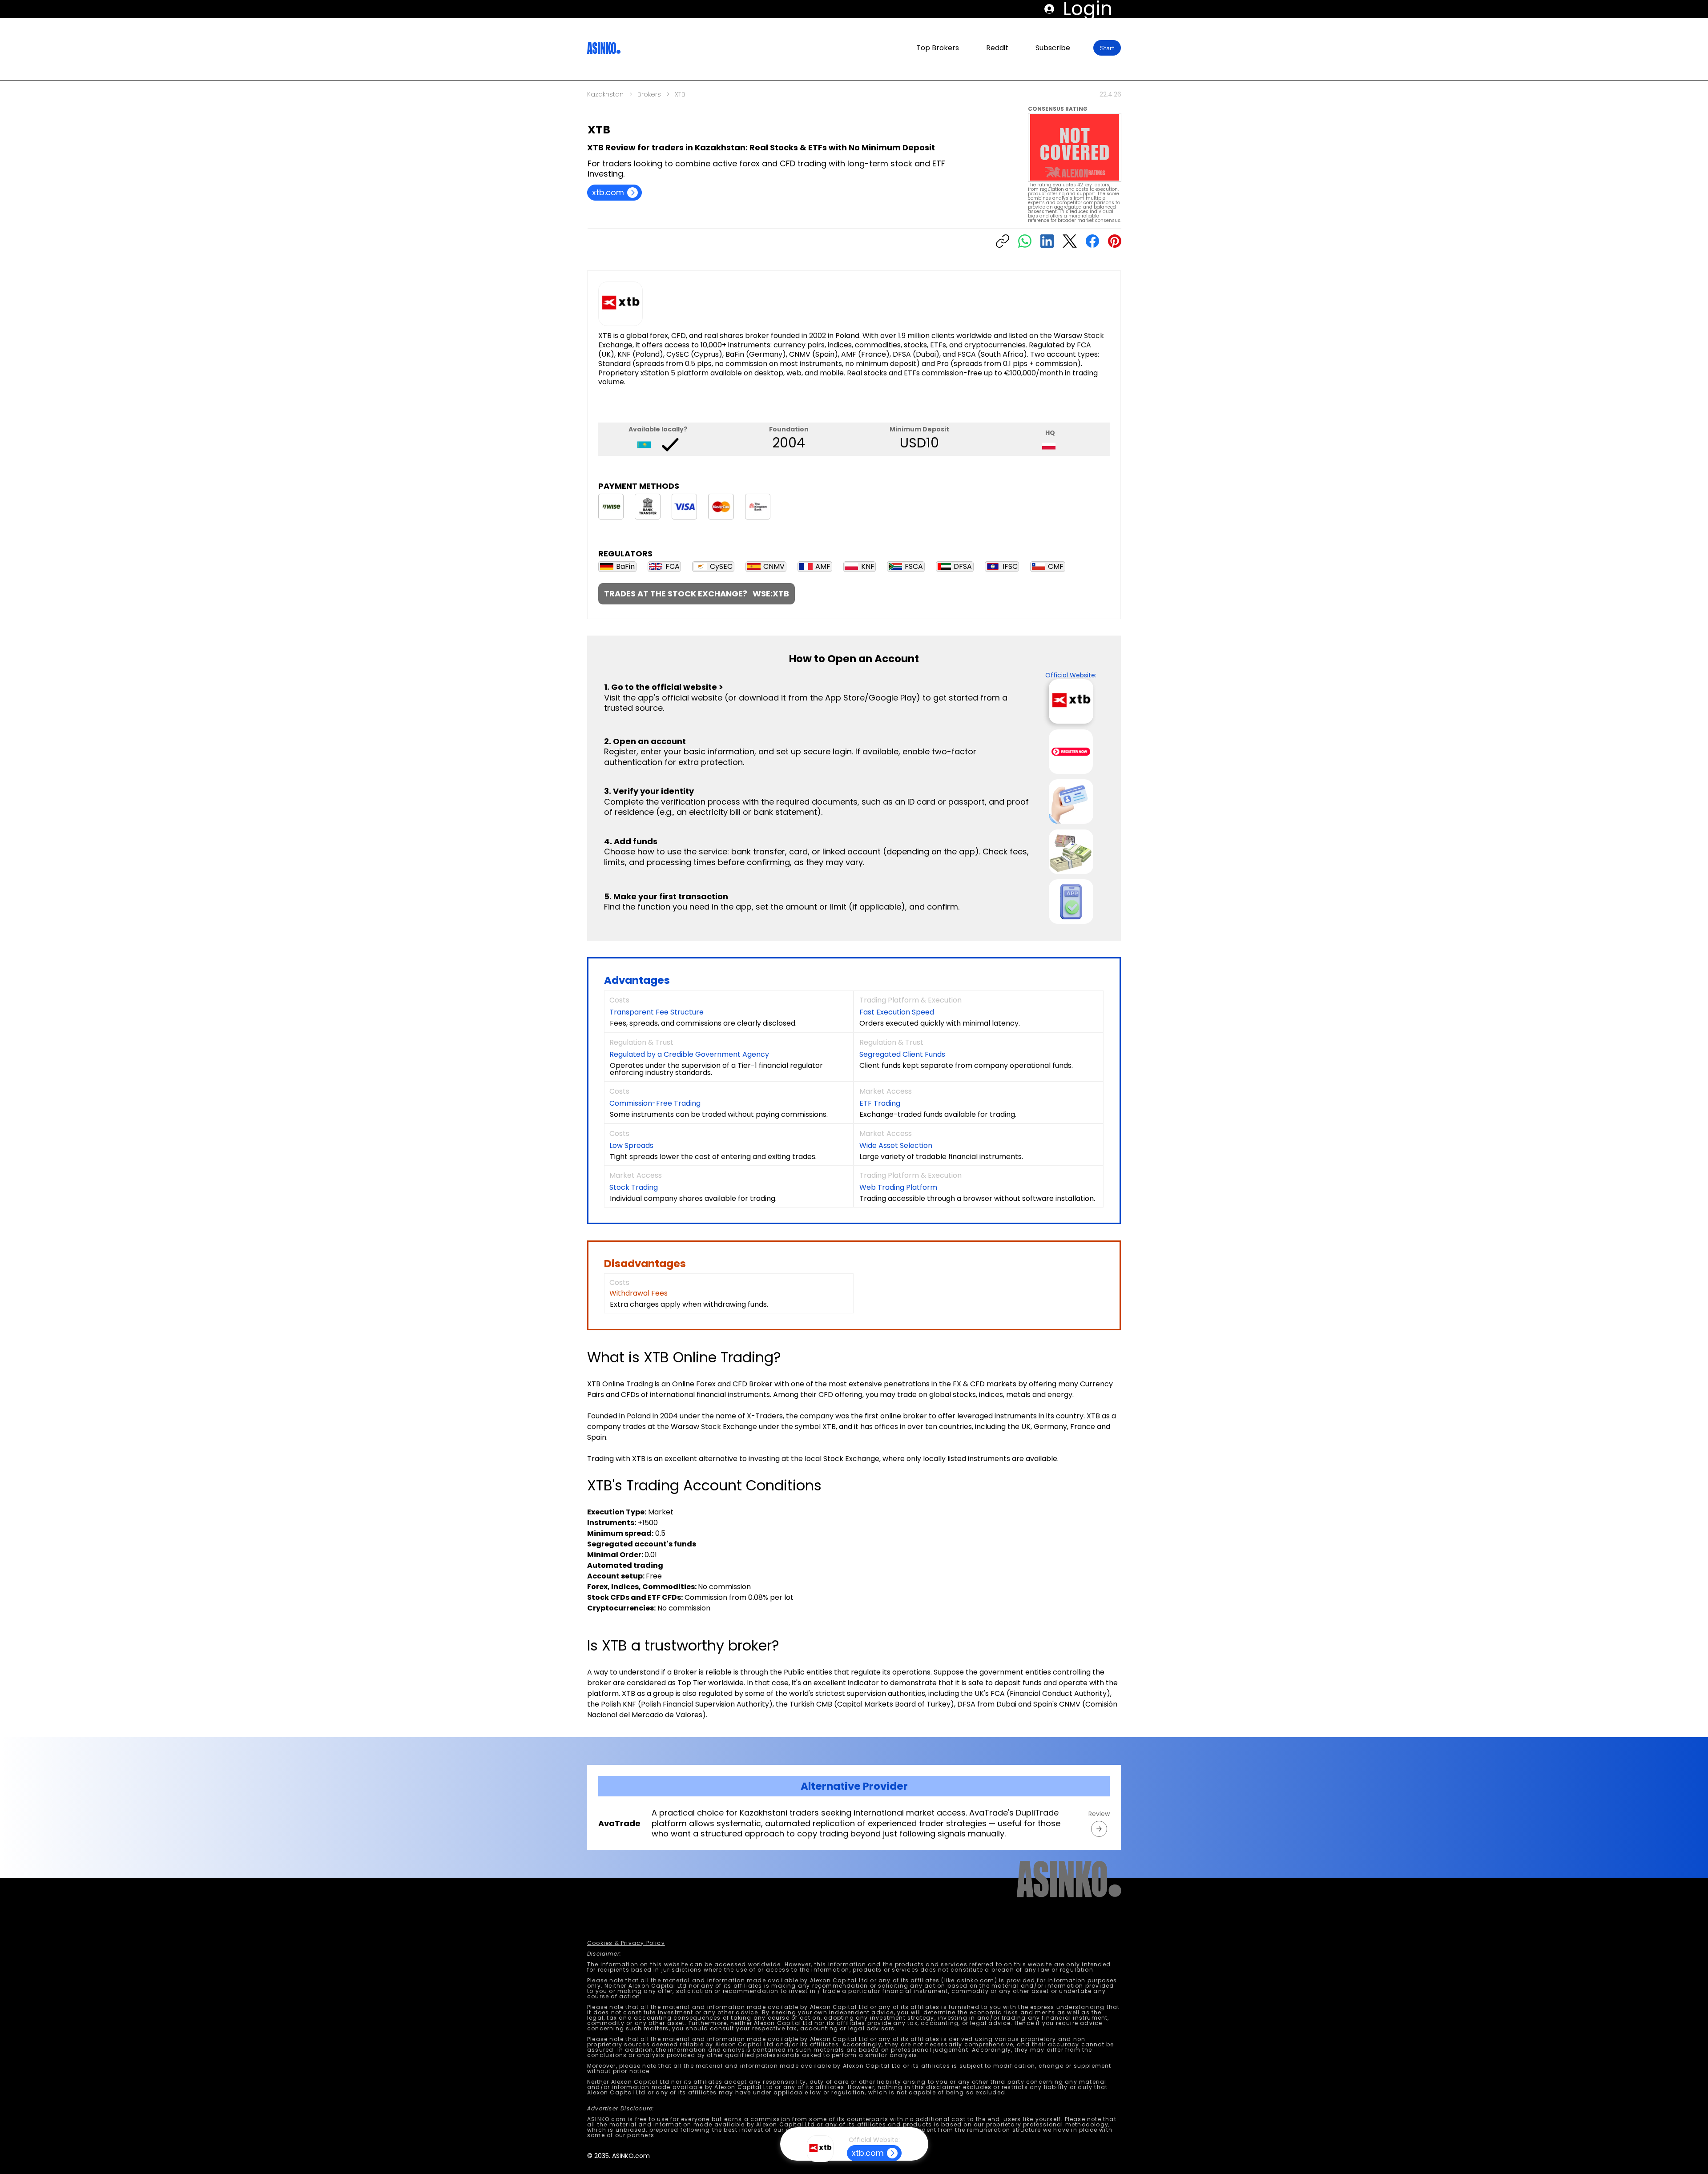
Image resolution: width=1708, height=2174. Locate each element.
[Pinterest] (1115, 241)
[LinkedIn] (1047, 241)
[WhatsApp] (1025, 241)
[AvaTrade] (1099, 1829)
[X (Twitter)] (1070, 241)
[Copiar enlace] (1003, 241)
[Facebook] (1092, 241)
